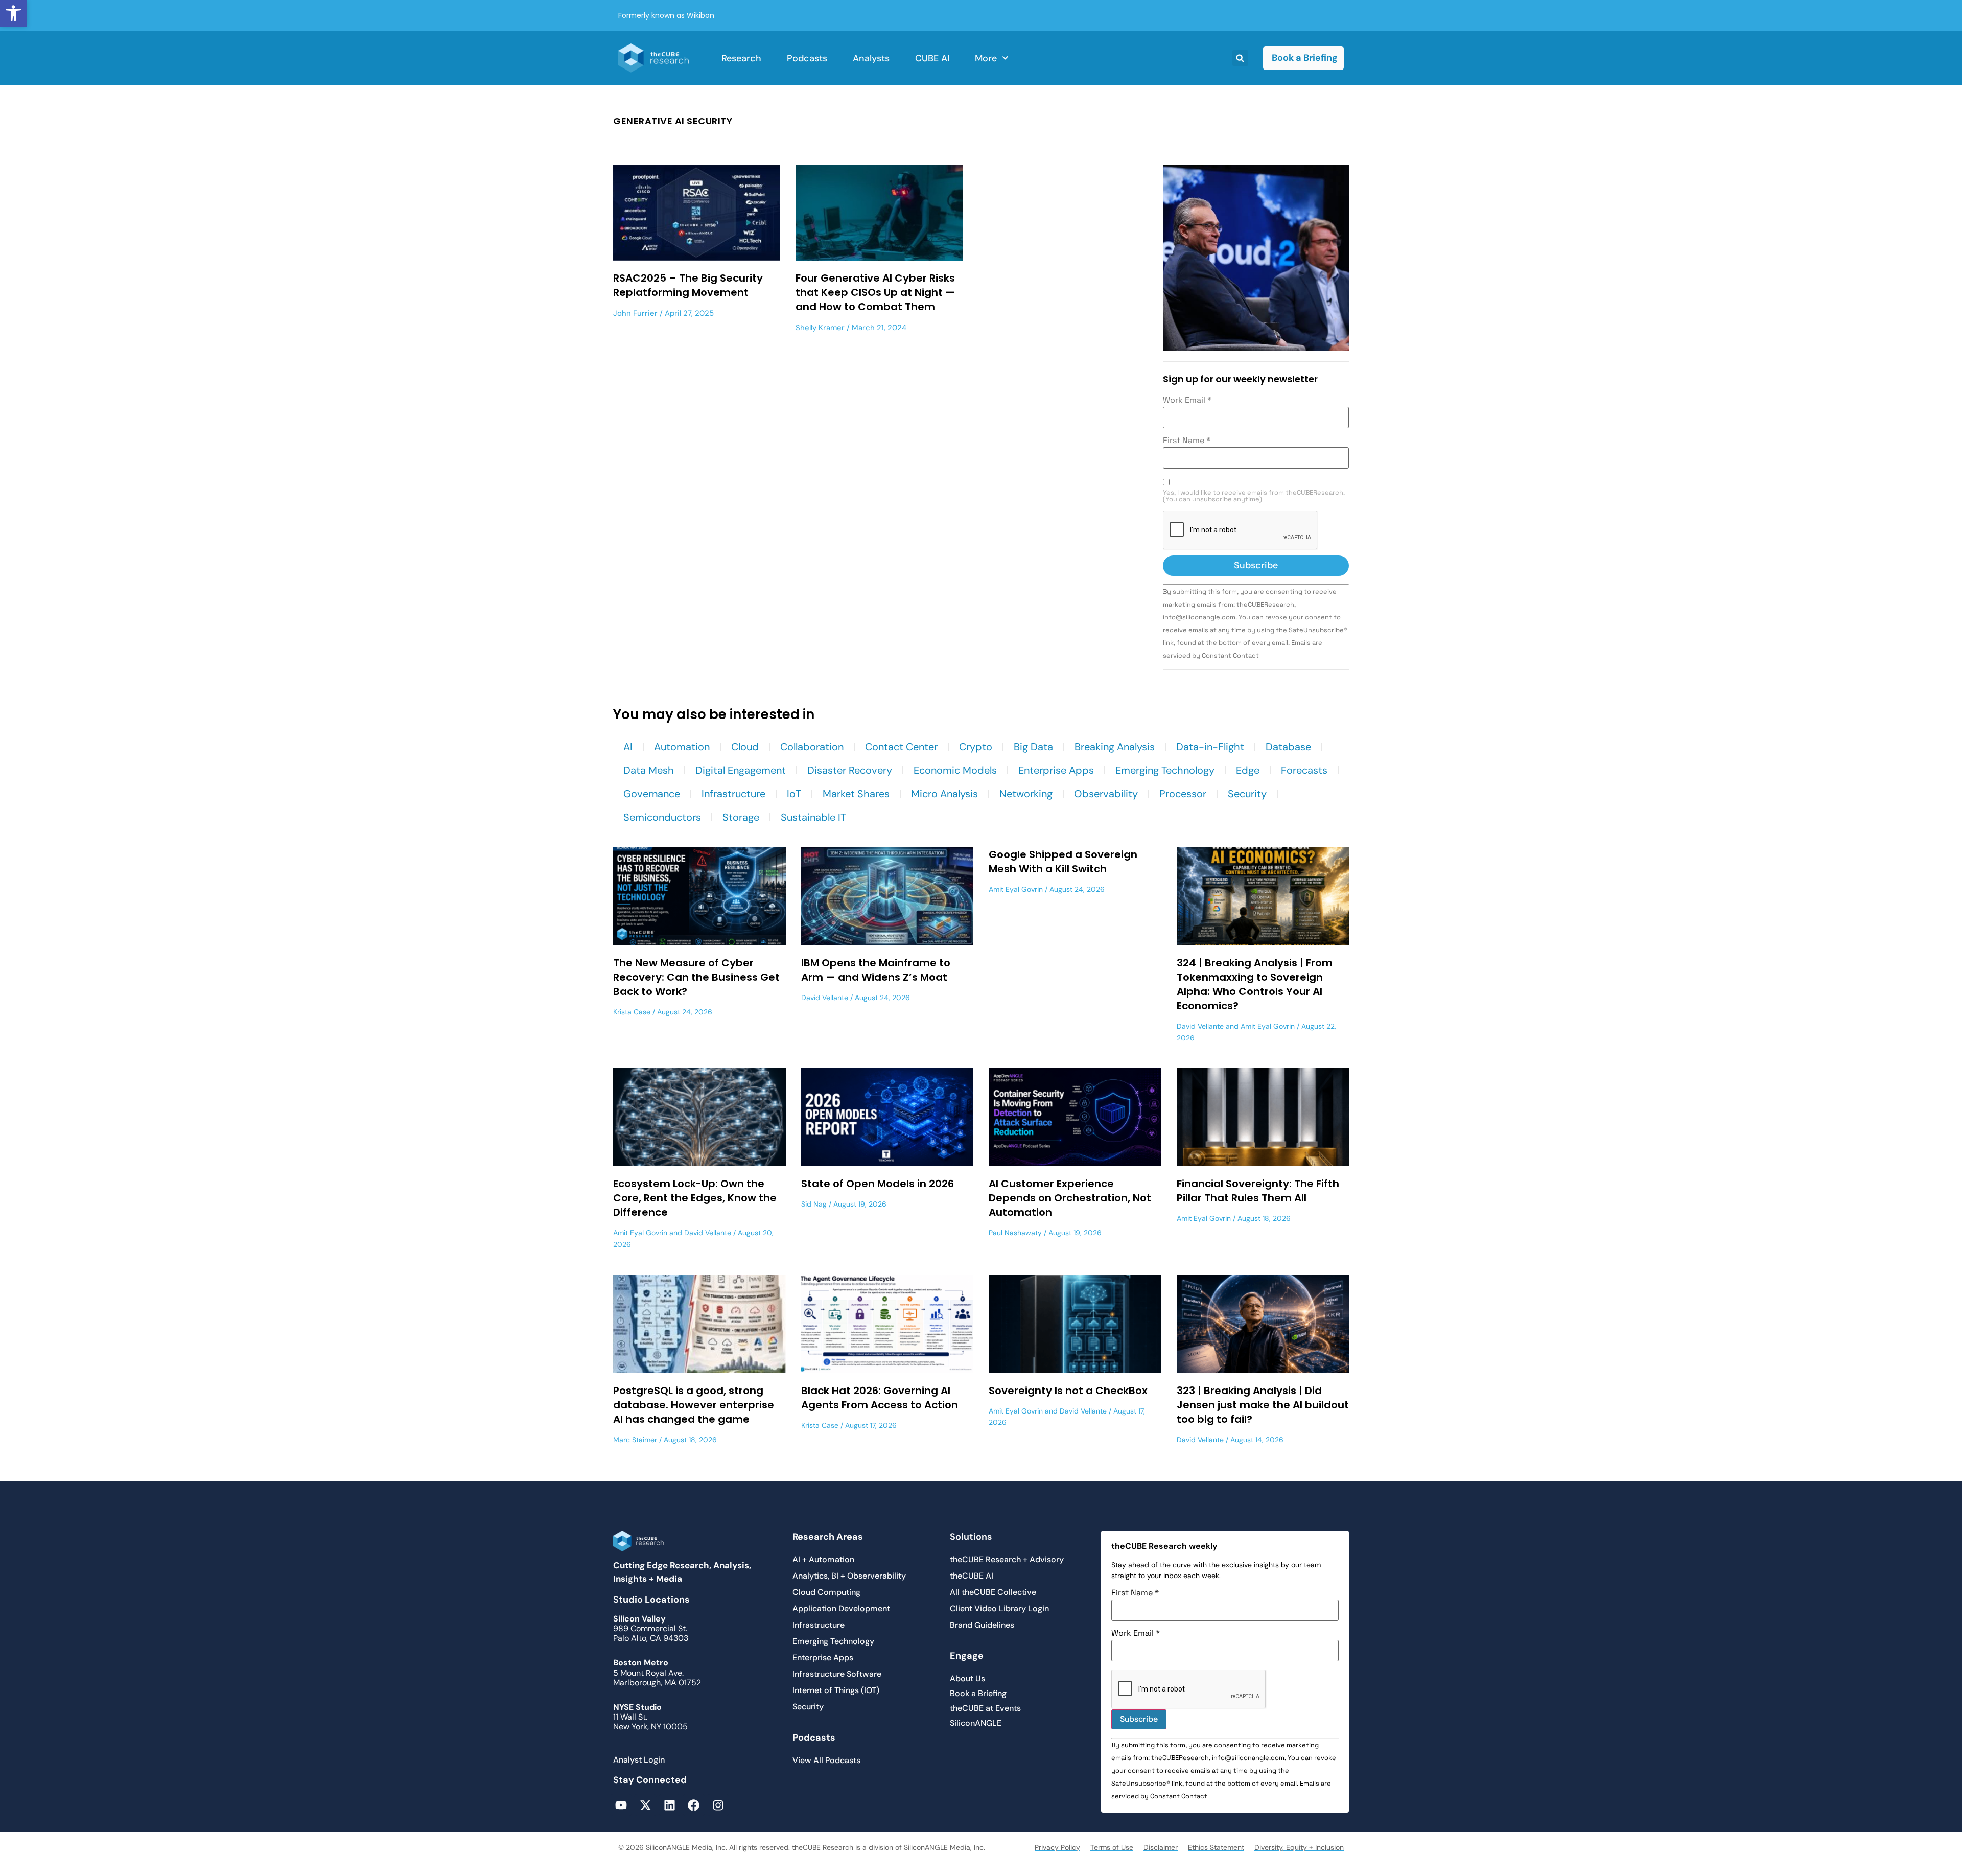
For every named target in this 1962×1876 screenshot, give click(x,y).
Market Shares (856, 794)
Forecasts (1304, 770)
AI (628, 747)
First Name (1187, 441)
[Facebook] (694, 1805)
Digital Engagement (741, 770)
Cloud (745, 747)
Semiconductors (662, 817)
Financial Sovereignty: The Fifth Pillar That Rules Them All (1258, 1191)
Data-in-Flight (1210, 747)
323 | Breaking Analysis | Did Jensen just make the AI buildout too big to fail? (1263, 1405)
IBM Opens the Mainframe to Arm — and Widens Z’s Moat (876, 970)
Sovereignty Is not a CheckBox (1068, 1391)
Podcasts (807, 58)
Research (741, 58)
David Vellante (825, 998)
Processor (1183, 794)
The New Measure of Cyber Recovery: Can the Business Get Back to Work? (696, 977)
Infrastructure (733, 794)
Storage (741, 817)
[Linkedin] (670, 1805)
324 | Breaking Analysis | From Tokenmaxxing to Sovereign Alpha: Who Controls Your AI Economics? (1255, 984)
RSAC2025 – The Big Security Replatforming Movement (688, 285)
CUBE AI (932, 58)
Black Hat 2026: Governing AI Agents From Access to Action (880, 1398)
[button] (13, 13)
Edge (1248, 770)
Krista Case (632, 1012)
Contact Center (901, 747)
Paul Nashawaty (1015, 1233)
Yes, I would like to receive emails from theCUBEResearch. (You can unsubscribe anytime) (1254, 496)
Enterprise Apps (1056, 770)
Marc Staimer (635, 1440)
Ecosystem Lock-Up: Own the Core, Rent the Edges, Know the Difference (695, 1198)
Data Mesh (649, 770)
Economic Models (955, 770)
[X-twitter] (645, 1805)
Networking (1026, 794)
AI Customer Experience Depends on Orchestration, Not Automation (1070, 1198)
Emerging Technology (1165, 770)
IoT (794, 794)
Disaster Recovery (850, 770)
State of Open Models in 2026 (878, 1184)
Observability (1106, 794)
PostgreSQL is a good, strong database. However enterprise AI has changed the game (694, 1405)
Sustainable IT (813, 817)
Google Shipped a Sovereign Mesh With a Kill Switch (1063, 862)
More (986, 58)
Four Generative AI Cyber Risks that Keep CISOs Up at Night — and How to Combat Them (875, 292)
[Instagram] (718, 1805)
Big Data (1033, 747)
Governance (652, 794)
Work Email (1187, 400)
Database (1288, 747)
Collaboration (812, 747)
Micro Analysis (944, 794)
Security (1247, 794)
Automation (682, 747)
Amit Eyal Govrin (1016, 889)
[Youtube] (621, 1805)
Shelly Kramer (820, 328)
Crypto (976, 747)
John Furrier (635, 313)
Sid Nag (814, 1204)
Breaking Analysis (1115, 747)
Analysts (871, 58)
